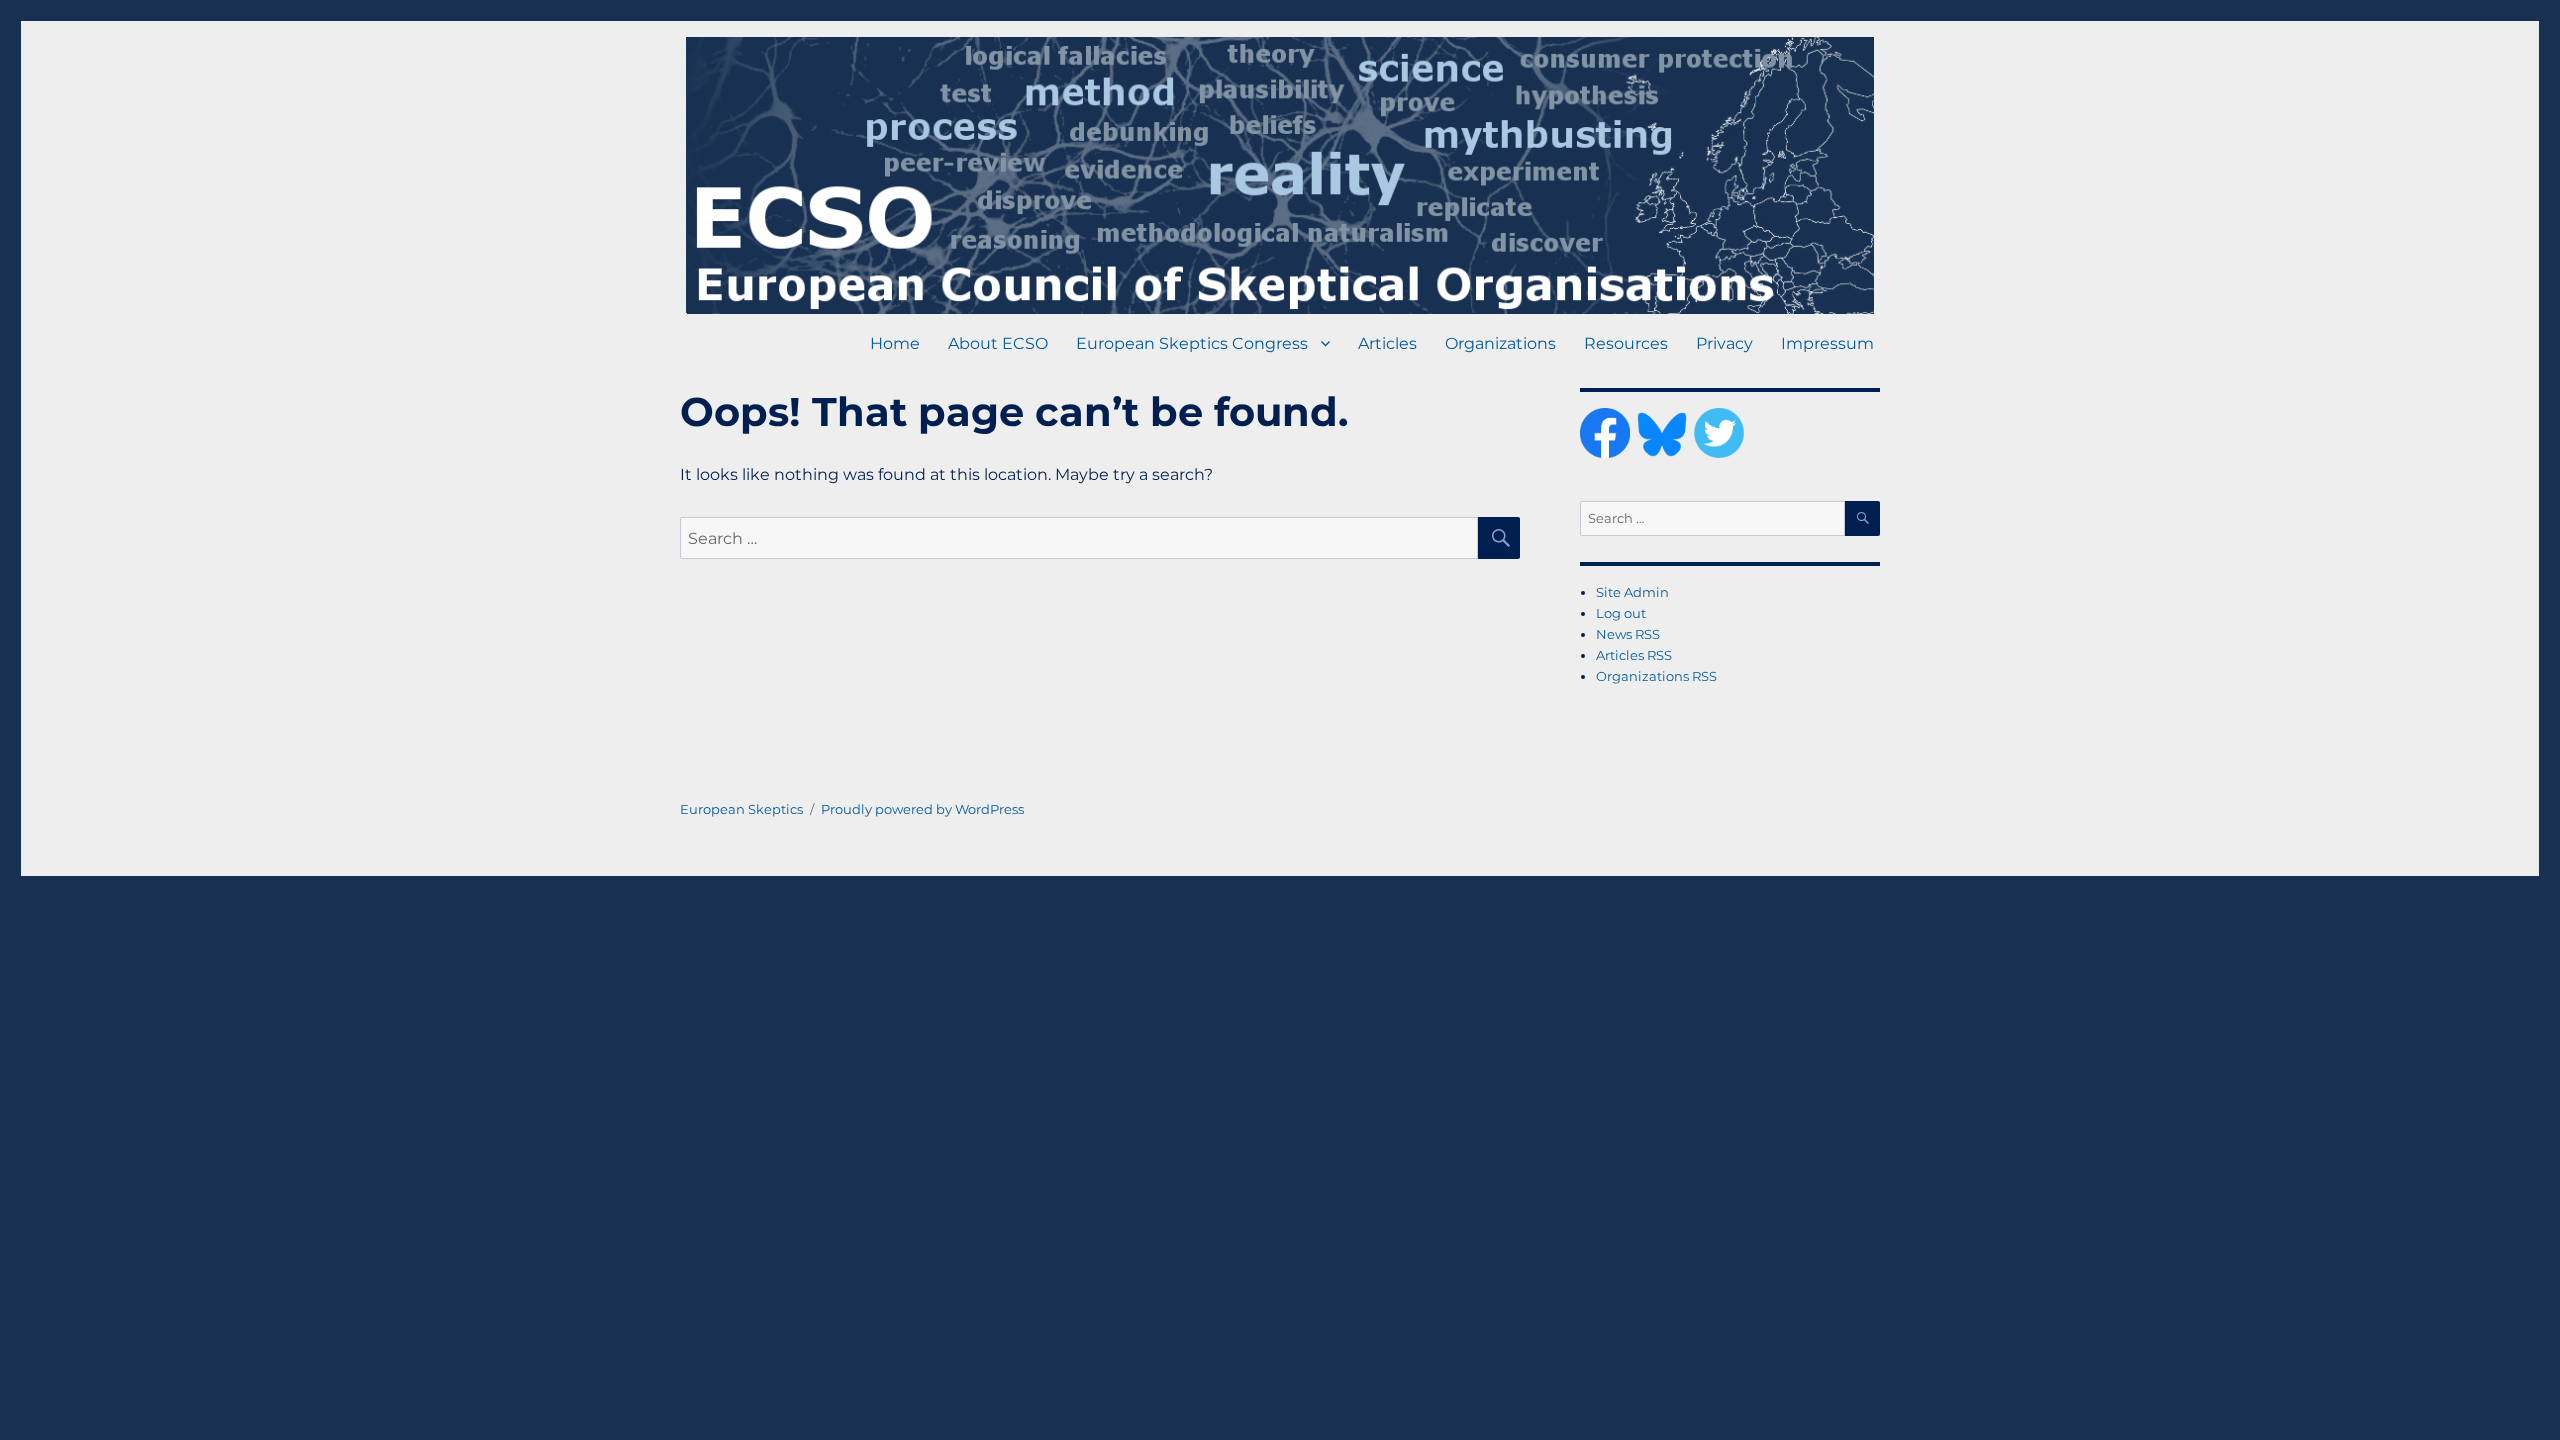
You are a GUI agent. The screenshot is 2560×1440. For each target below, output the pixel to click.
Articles (1387, 343)
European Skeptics (741, 809)
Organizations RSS (1656, 676)
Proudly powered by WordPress (922, 809)
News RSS (1628, 634)
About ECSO (998, 343)
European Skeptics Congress (1192, 343)
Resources (1626, 343)
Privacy (1724, 343)
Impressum (1827, 343)
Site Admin (1632, 592)
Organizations (1500, 343)
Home (895, 343)
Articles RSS (1634, 655)
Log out (1621, 613)
